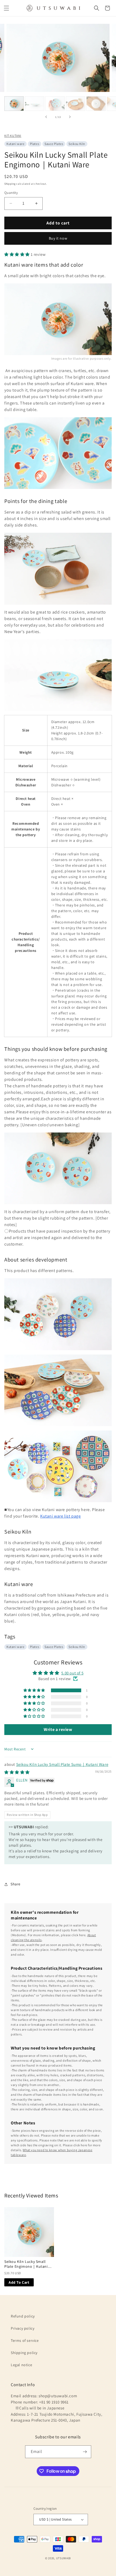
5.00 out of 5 (72, 1673)
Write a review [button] (58, 1729)
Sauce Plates (54, 144)
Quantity (11, 193)
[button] (6, 8)
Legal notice (21, 2365)
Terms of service (25, 2340)
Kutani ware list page (61, 1516)
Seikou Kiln (77, 144)
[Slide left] (46, 117)
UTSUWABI (64, 2558)
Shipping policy (24, 2353)
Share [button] (16, 1884)
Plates (35, 144)
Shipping (10, 184)
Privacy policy (23, 2328)
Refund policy (23, 2316)
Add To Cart (19, 2282)
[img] (17, 1772)
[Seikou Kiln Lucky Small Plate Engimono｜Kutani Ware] (29, 2232)
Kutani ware (16, 144)
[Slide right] (70, 117)
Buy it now (58, 238)
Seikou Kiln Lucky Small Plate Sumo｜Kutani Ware (62, 1764)
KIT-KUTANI (13, 136)
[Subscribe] (85, 2452)
